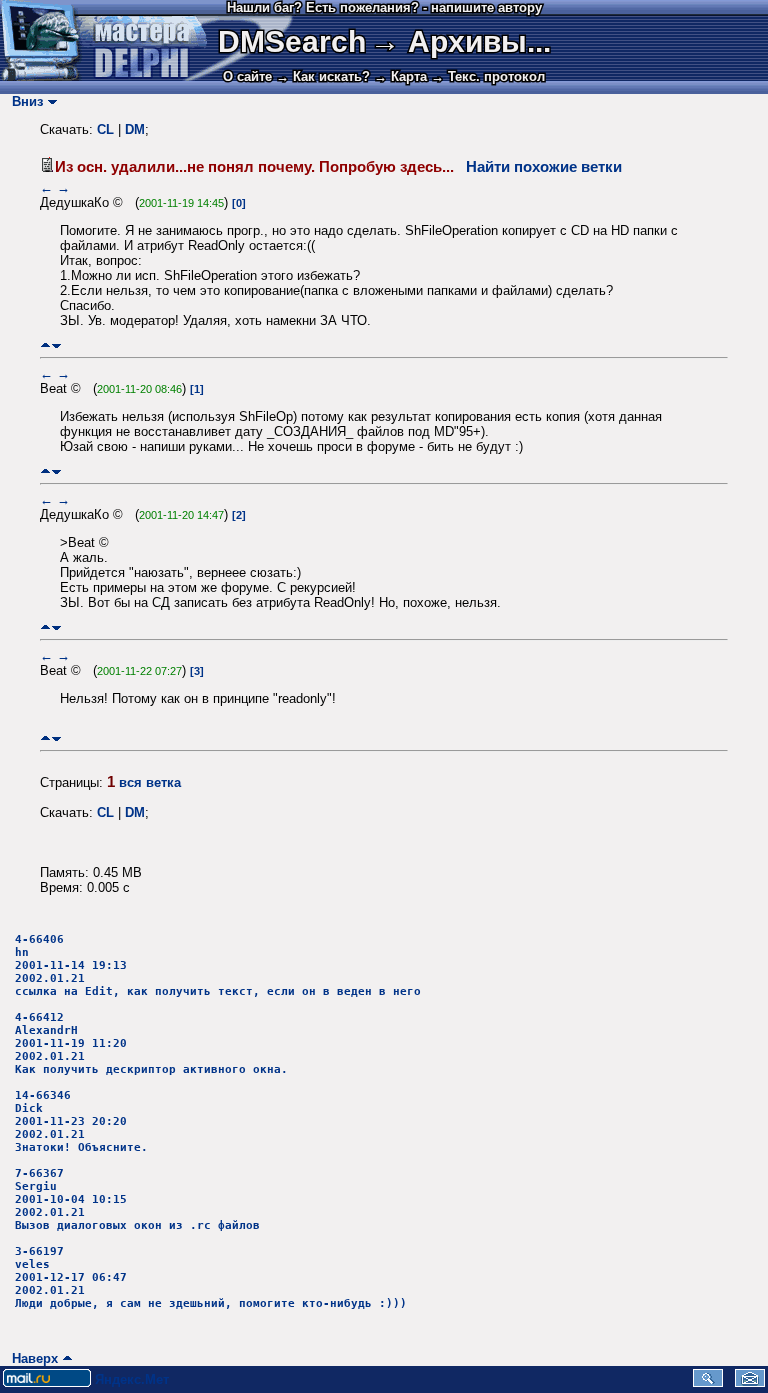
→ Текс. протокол (488, 76)
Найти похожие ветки (544, 167)
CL (105, 129)
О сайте (247, 76)
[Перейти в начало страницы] (45, 345)
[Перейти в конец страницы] (56, 345)
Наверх (31, 1358)
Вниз (23, 101)
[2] (239, 515)
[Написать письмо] (750, 1382)
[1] (197, 389)
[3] (197, 671)
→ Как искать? (323, 76)
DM (135, 129)
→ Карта (400, 76)
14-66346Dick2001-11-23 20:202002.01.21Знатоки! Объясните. (81, 1121)
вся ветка (150, 782)
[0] (239, 203)
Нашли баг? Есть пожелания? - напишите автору (384, 7)
